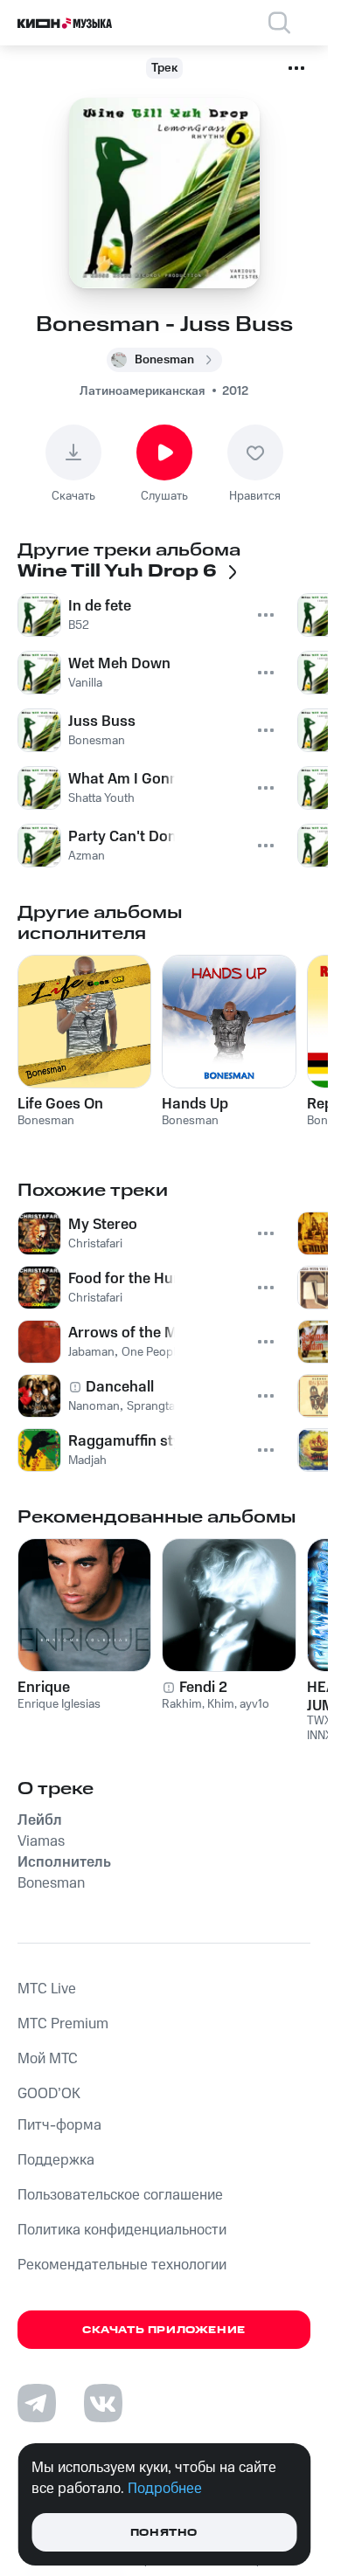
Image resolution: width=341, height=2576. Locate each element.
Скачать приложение (164, 2330)
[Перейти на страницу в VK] (103, 2403)
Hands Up (195, 1104)
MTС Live (47, 1989)
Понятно (164, 2533)
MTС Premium (63, 2024)
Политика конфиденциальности (122, 2230)
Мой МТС (48, 2059)
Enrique (44, 1688)
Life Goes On (60, 1104)
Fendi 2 (203, 1688)
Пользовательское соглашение (120, 2195)
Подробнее (165, 2489)
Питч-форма (59, 2125)
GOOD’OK (49, 2094)
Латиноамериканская (142, 391)
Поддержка (56, 2160)
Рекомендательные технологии (122, 2265)
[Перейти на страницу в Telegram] (37, 2403)
